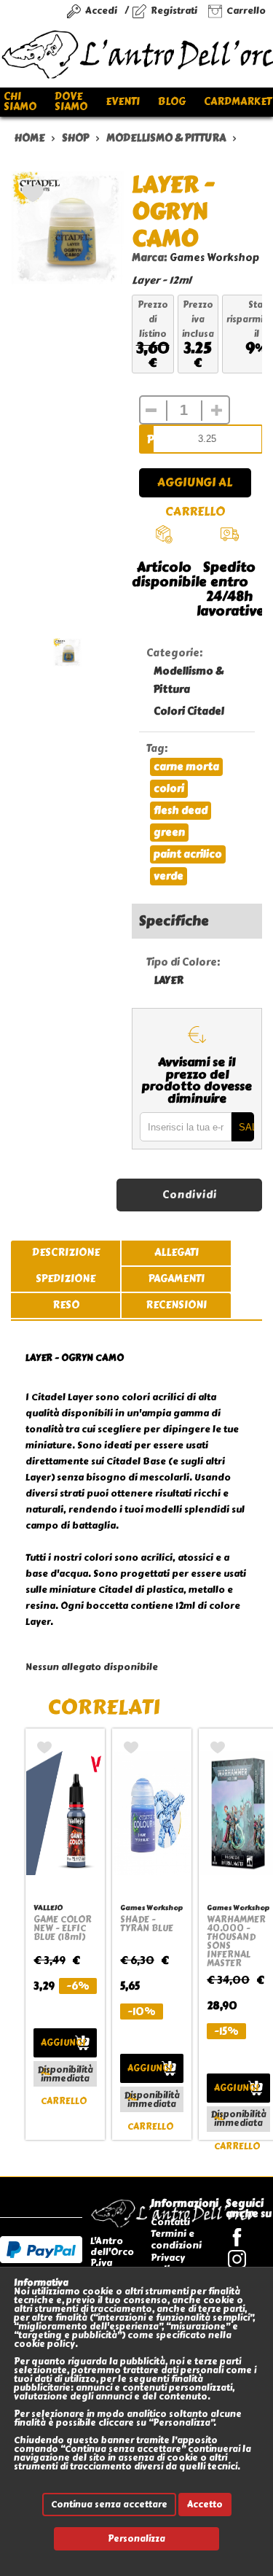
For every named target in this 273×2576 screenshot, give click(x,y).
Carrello (246, 11)
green (169, 833)
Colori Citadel (189, 711)
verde (169, 876)
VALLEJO (48, 1908)
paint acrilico (188, 854)
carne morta (186, 767)
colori (169, 789)
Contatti (170, 2222)
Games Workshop (214, 258)
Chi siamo (20, 102)
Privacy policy (168, 2263)
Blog (172, 102)
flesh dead (181, 811)
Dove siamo (71, 102)
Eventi (123, 102)
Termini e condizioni (176, 2239)
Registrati (174, 11)
